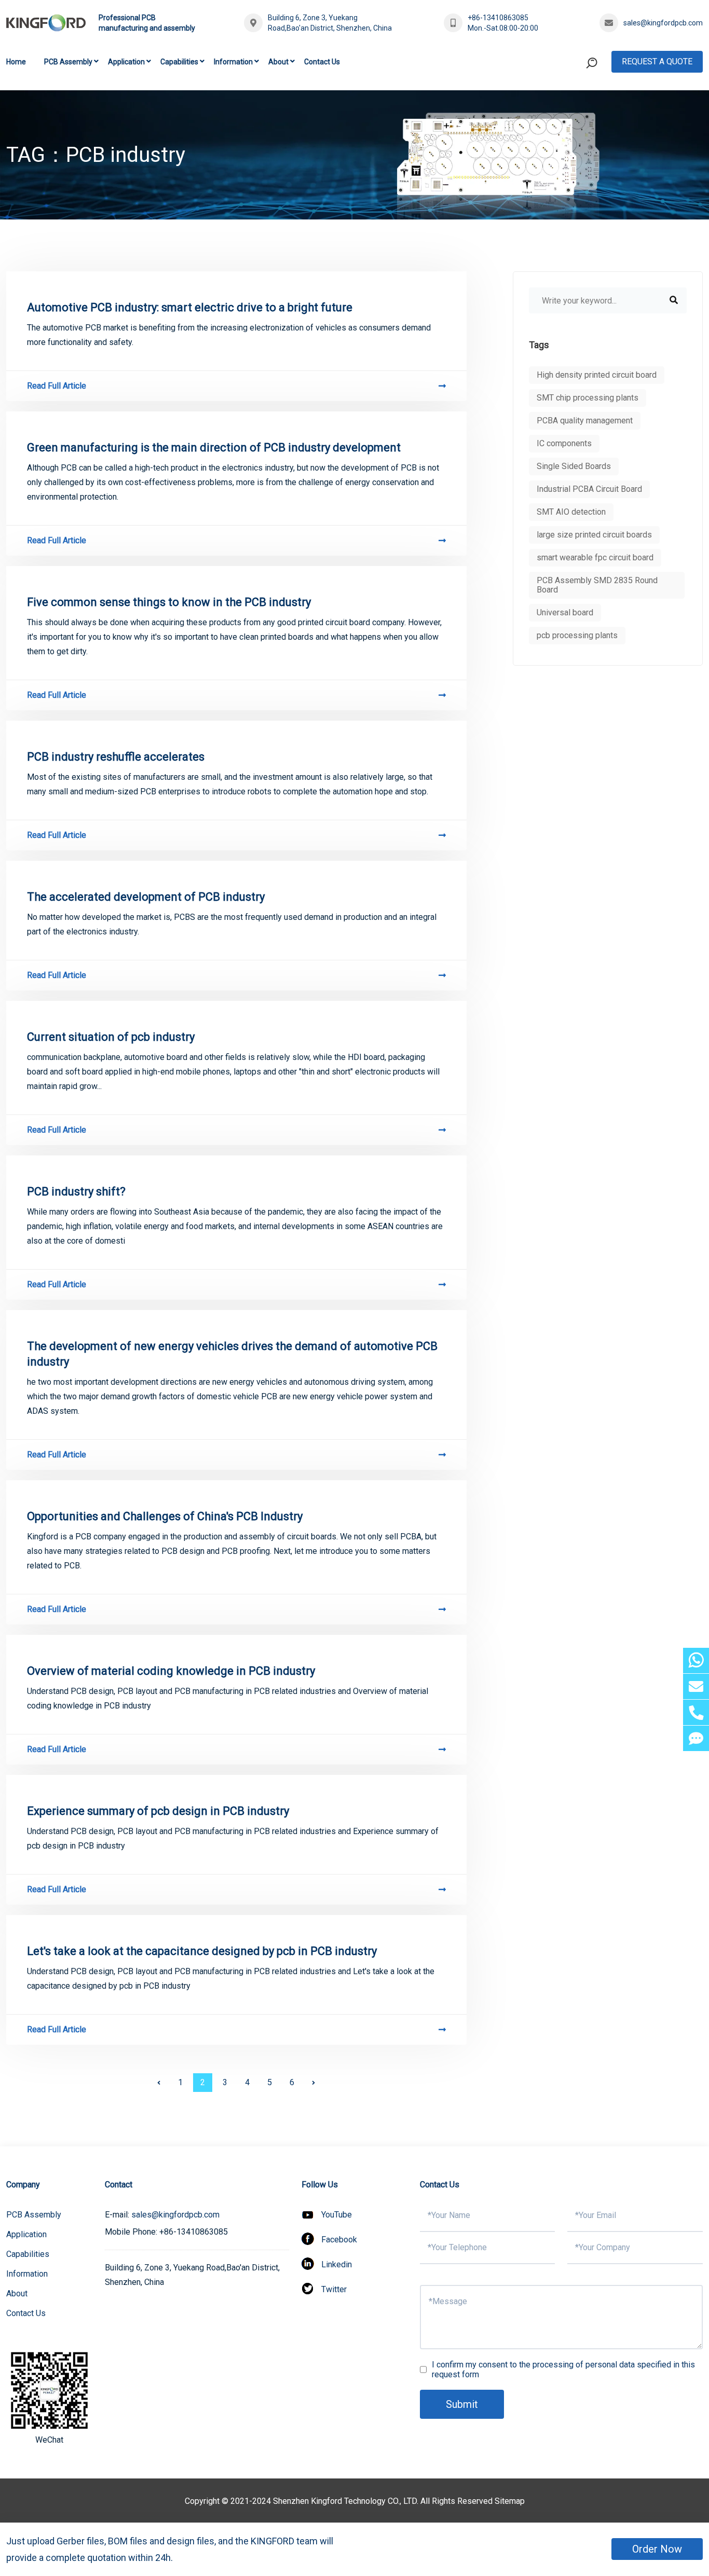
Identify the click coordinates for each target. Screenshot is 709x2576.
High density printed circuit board (597, 375)
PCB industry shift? (76, 1191)
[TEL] (696, 1712)
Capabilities (179, 62)
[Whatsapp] (696, 1661)
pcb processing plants (577, 635)
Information (233, 62)
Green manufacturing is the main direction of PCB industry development (214, 447)
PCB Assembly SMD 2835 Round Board (597, 585)
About (278, 62)
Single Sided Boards (574, 466)
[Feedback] (696, 1738)
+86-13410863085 (498, 18)
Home (16, 62)
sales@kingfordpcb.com (663, 23)
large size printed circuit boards (594, 535)
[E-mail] (696, 1686)
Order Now (657, 2549)
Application (126, 62)
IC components (564, 443)
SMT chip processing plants (588, 398)
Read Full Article (57, 386)
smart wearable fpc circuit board (595, 557)
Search (572, 106)
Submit (462, 2404)
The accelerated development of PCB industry (146, 897)
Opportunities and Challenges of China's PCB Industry (165, 1516)
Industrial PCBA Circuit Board (589, 489)
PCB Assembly (68, 62)
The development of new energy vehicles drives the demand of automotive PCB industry (232, 1354)
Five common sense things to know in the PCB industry (169, 602)
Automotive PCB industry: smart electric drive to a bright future (190, 307)
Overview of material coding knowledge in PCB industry (171, 1671)
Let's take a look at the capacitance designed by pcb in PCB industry (202, 1951)
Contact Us (322, 62)
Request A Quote (657, 61)
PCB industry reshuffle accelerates (116, 757)
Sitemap (510, 2501)
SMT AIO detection (571, 512)
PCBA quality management (585, 421)
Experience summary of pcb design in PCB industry (158, 1811)
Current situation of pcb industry (111, 1037)
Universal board (565, 612)
